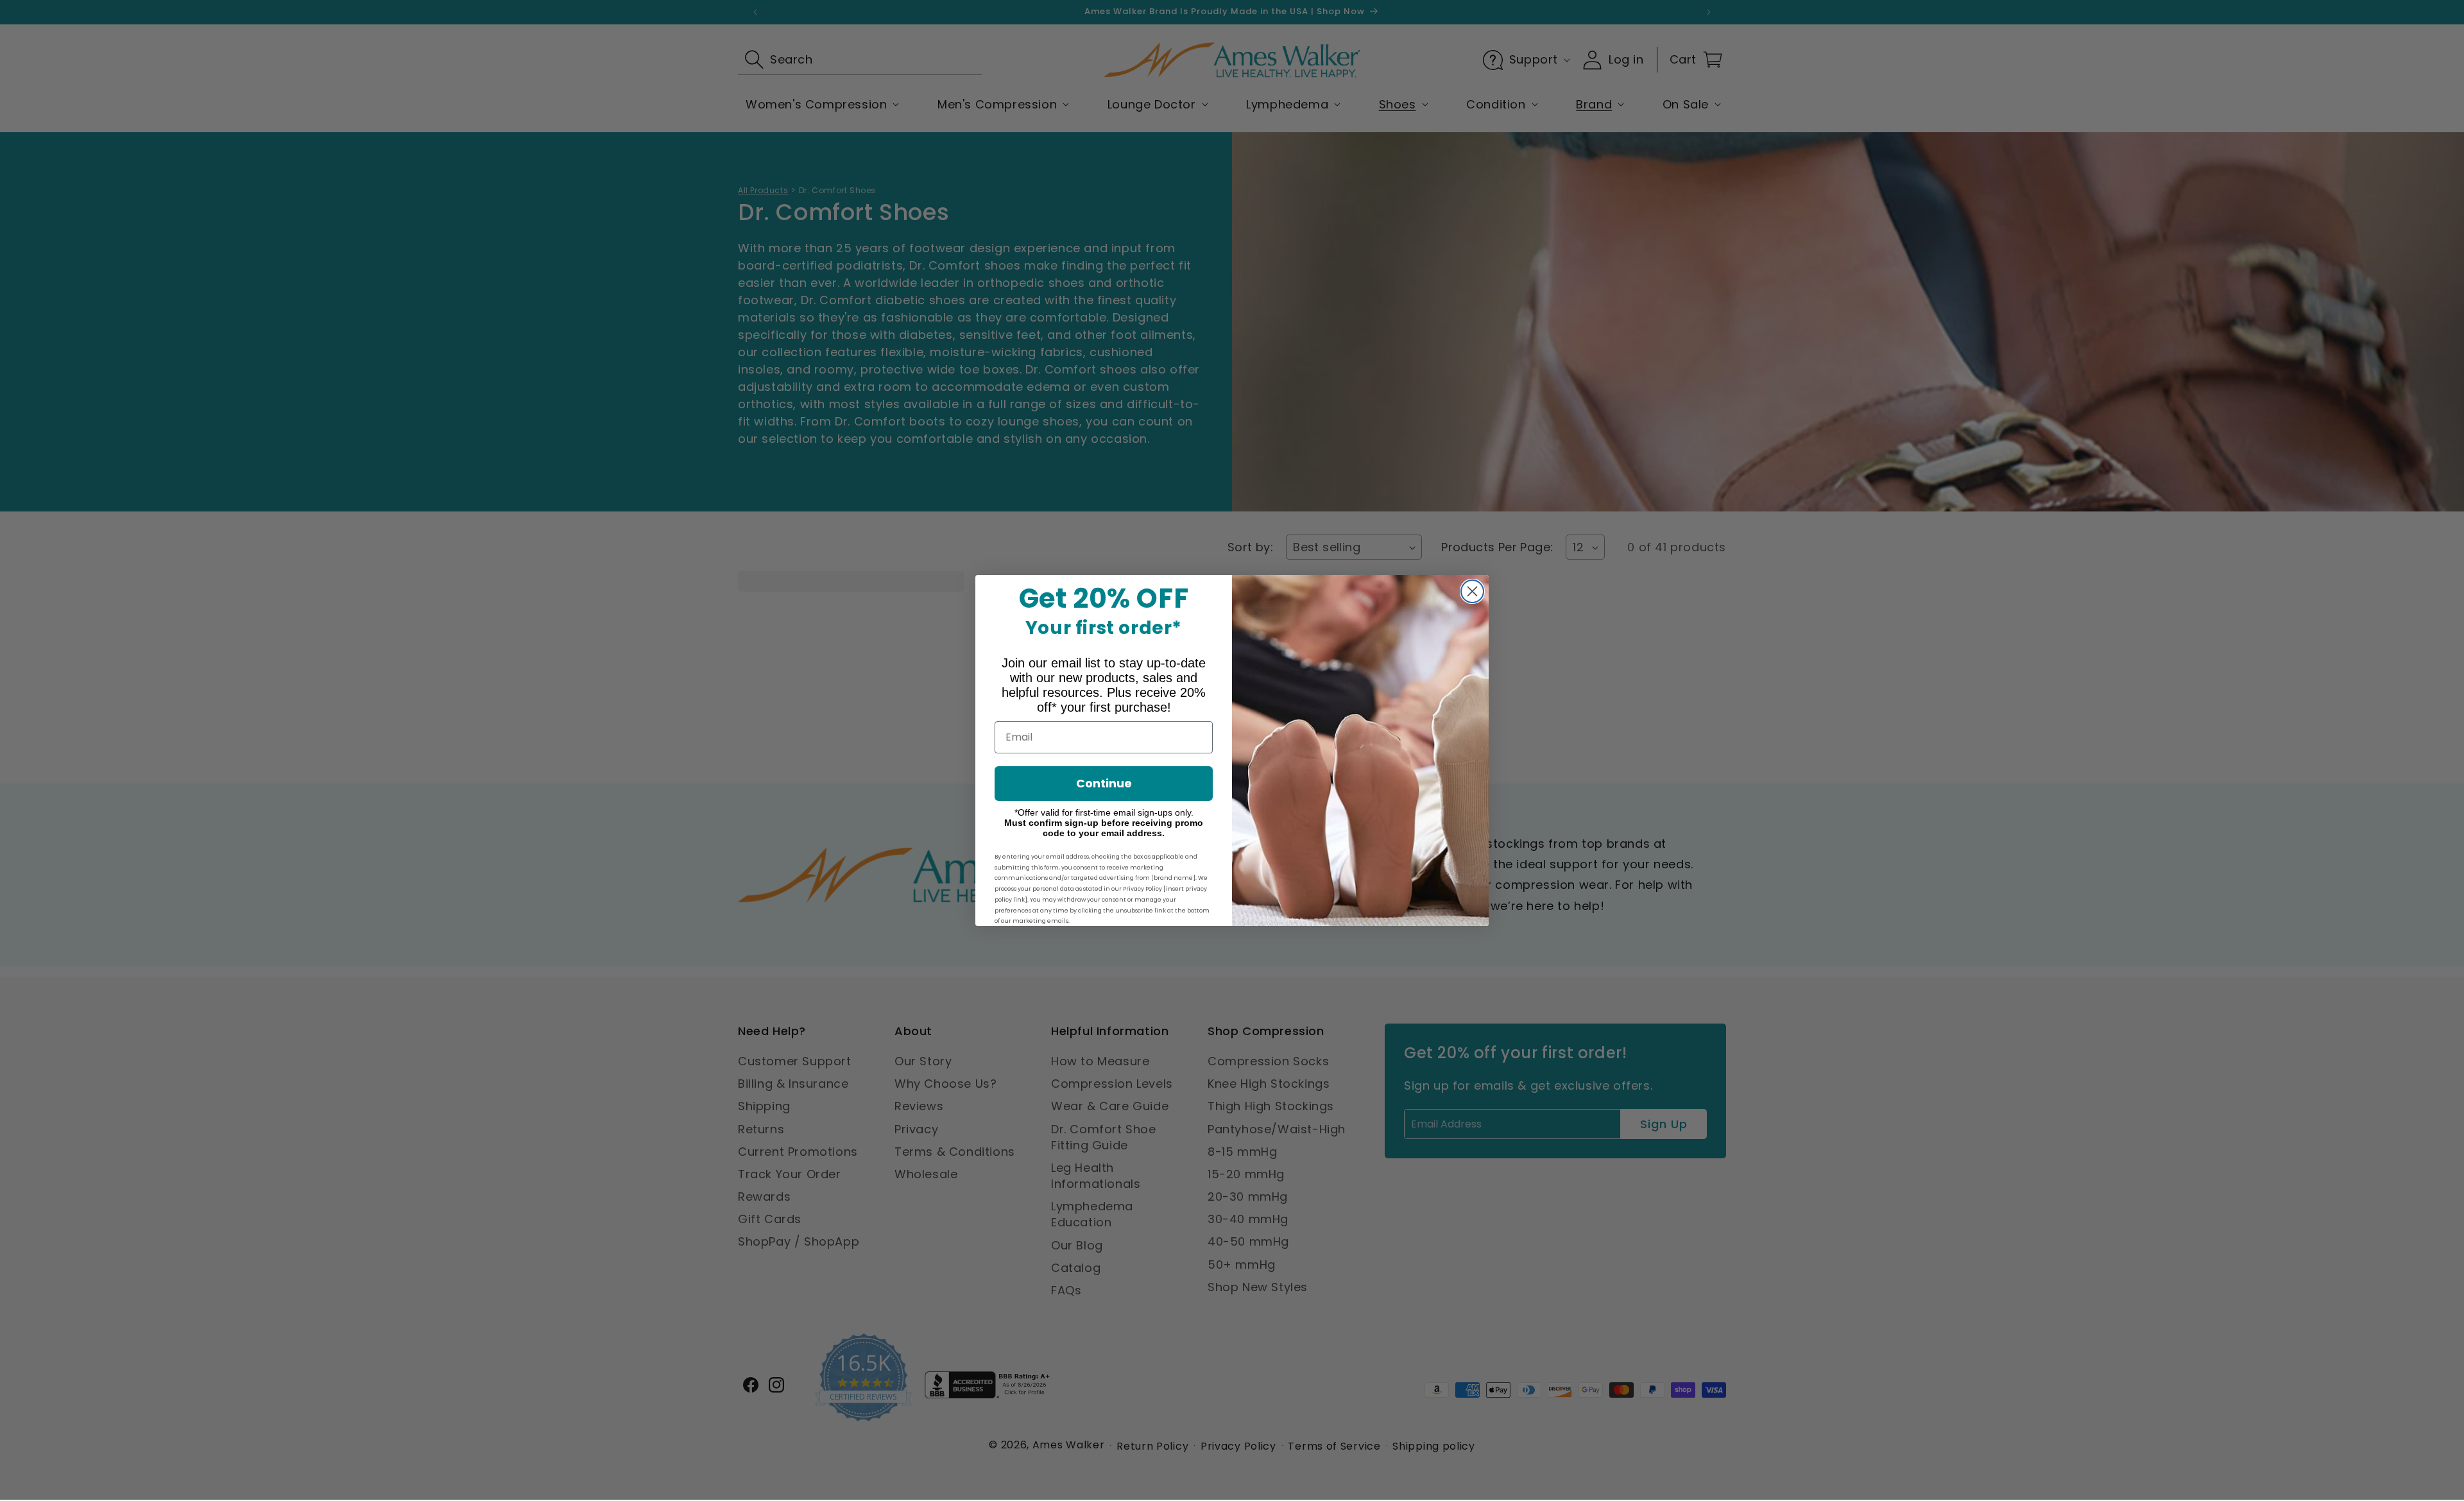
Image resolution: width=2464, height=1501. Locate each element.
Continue (1104, 783)
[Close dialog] (1472, 591)
